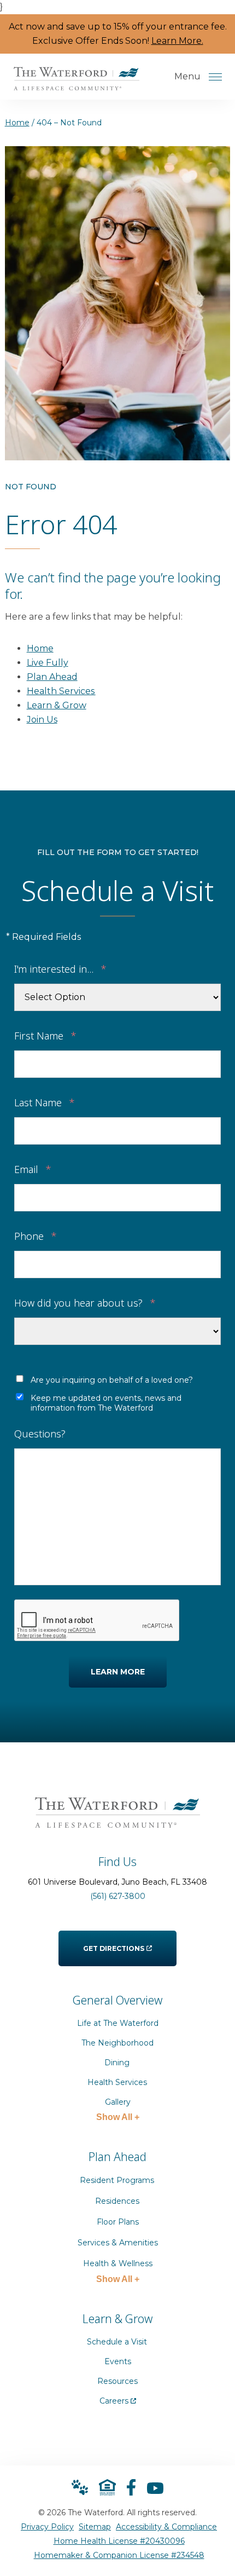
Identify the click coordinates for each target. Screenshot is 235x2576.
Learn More (118, 1672)
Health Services (61, 691)
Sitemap (95, 2527)
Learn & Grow (57, 705)
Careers (118, 2398)
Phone (36, 1235)
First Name (45, 1035)
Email (33, 1168)
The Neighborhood (117, 2043)
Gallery (118, 2102)
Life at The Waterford (118, 2023)
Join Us (42, 720)
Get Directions (114, 1942)
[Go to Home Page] (77, 83)
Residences (118, 2201)
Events (118, 2361)
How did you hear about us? (85, 1302)
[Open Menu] (215, 77)
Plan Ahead (52, 677)
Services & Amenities (118, 2243)
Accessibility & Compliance (166, 2527)
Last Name (45, 1102)
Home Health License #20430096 (119, 2541)
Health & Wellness (118, 2263)
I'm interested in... (60, 968)
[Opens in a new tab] (131, 2487)
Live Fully (48, 663)
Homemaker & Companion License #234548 (119, 2555)
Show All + (118, 2117)
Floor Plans (118, 2222)
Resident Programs (117, 2180)
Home (17, 123)
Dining (117, 2063)
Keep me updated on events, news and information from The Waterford (106, 1403)
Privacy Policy (47, 2527)
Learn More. (177, 41)
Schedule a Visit (117, 2342)
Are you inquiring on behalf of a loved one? (112, 1380)
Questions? (40, 1433)
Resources (117, 2381)
